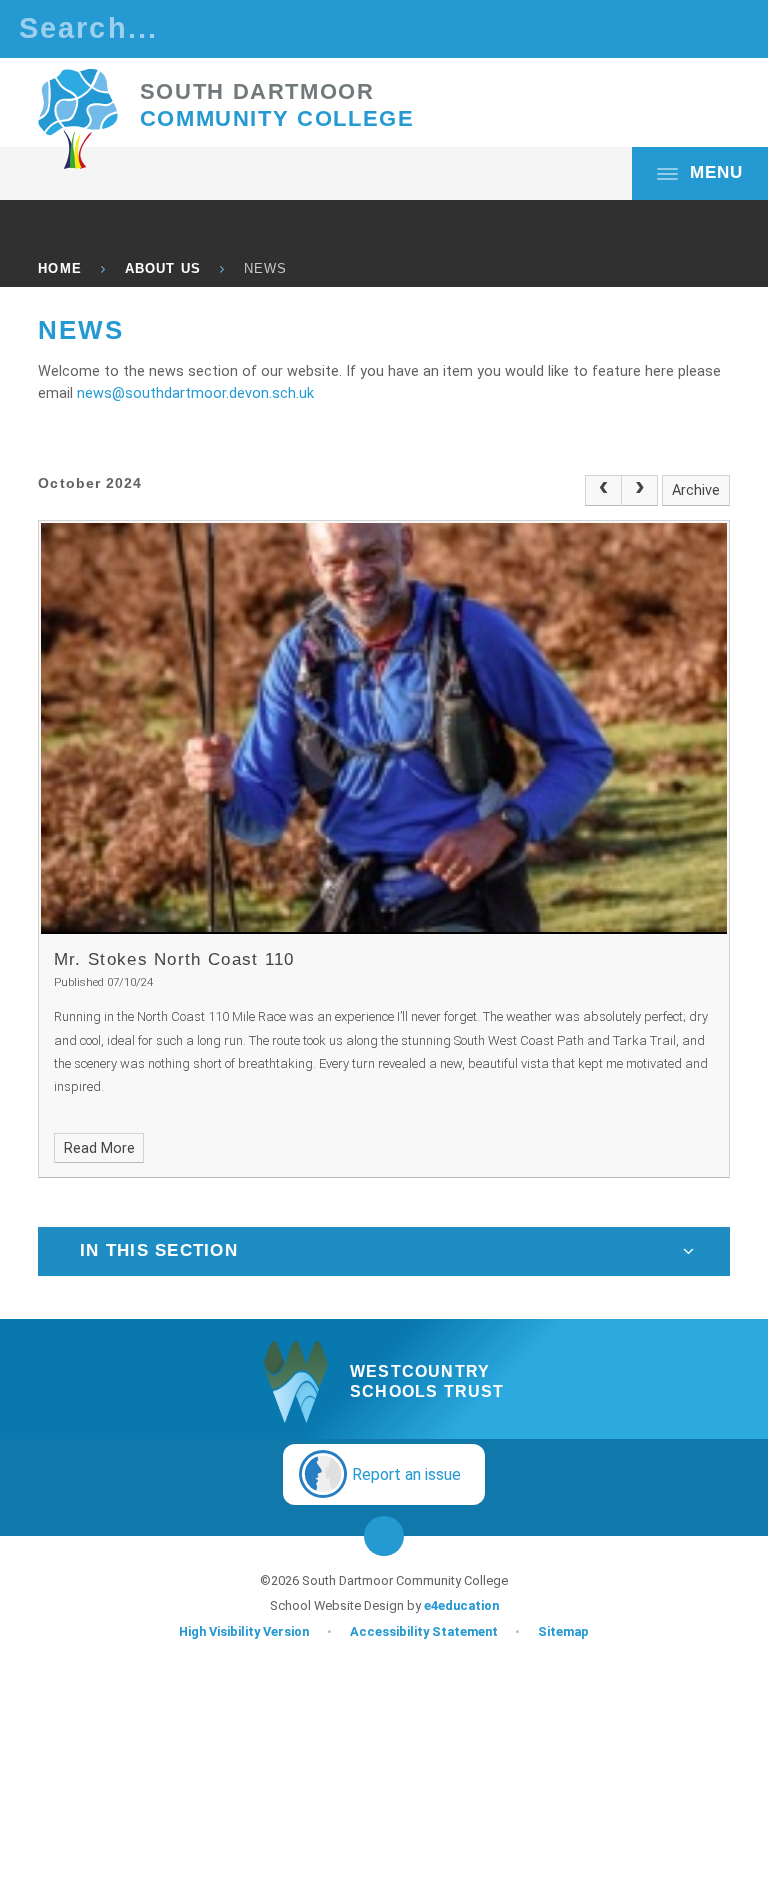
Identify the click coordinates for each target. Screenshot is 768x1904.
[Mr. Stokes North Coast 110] (383, 728)
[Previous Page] (603, 490)
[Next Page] (640, 490)
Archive (696, 490)
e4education (461, 1605)
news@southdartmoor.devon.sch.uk (195, 393)
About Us (163, 268)
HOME (59, 268)
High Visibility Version (244, 1631)
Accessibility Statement (424, 1631)
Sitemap (563, 1631)
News (265, 268)
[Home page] (78, 119)
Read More (99, 1148)
